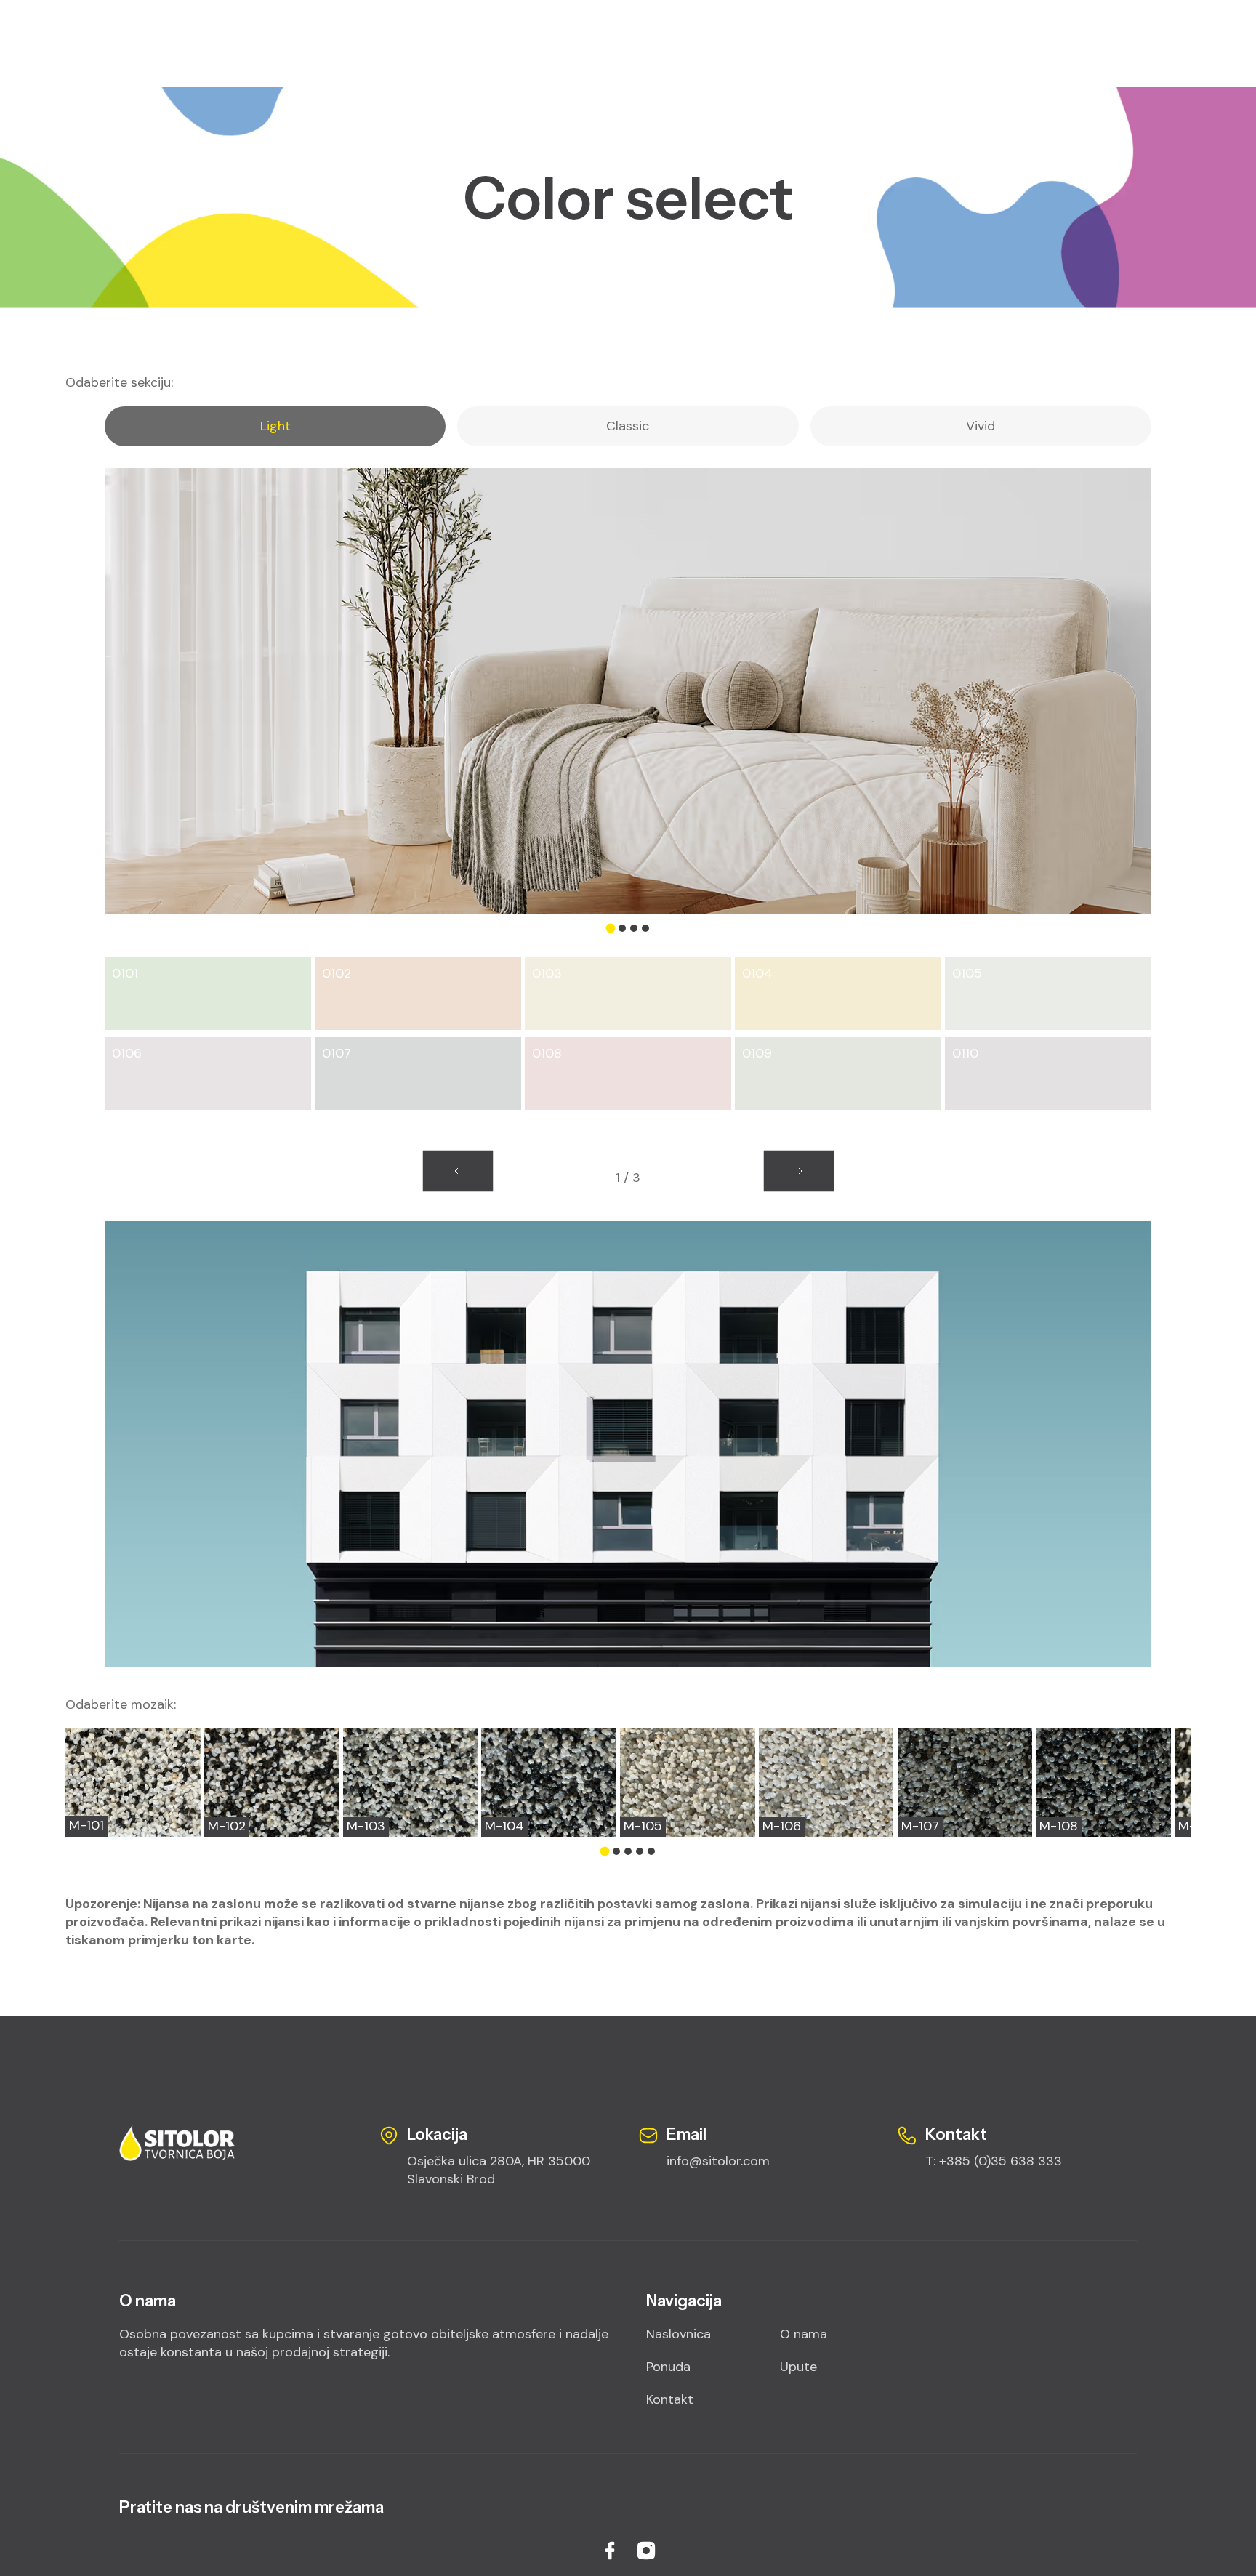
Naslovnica (679, 2334)
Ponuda (668, 2367)
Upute (798, 2367)
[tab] (275, 426)
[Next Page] (799, 1171)
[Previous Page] (458, 1171)
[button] (611, 929)
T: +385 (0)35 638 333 (994, 2161)
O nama (804, 2334)
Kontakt (670, 2399)
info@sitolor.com (718, 2161)
